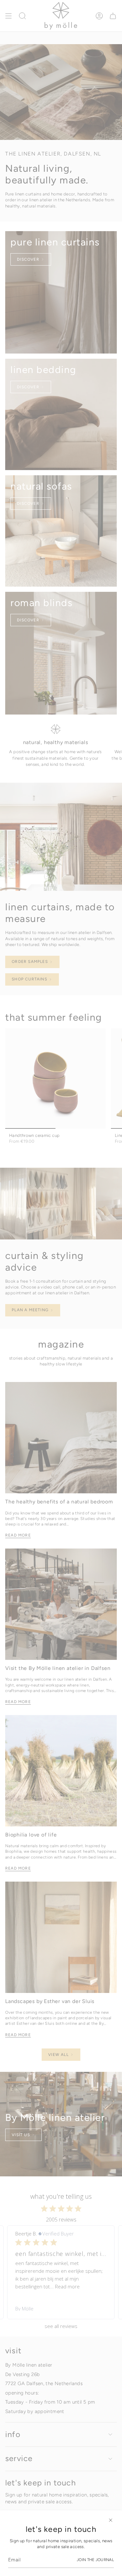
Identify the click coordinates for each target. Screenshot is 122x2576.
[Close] (111, 2520)
